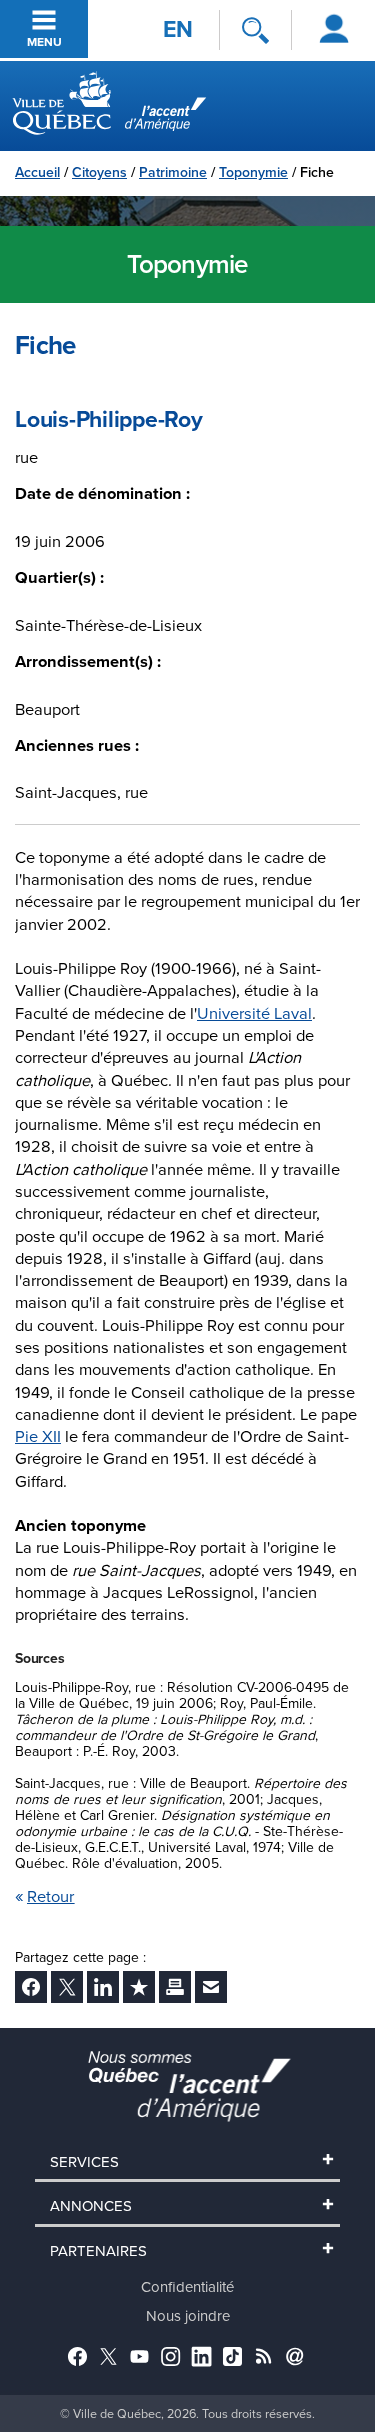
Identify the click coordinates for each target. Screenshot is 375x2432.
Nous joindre (188, 2315)
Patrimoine (173, 172)
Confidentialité (187, 2286)
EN (178, 29)
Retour (51, 1895)
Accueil (37, 172)
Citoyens (99, 172)
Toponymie (253, 172)
